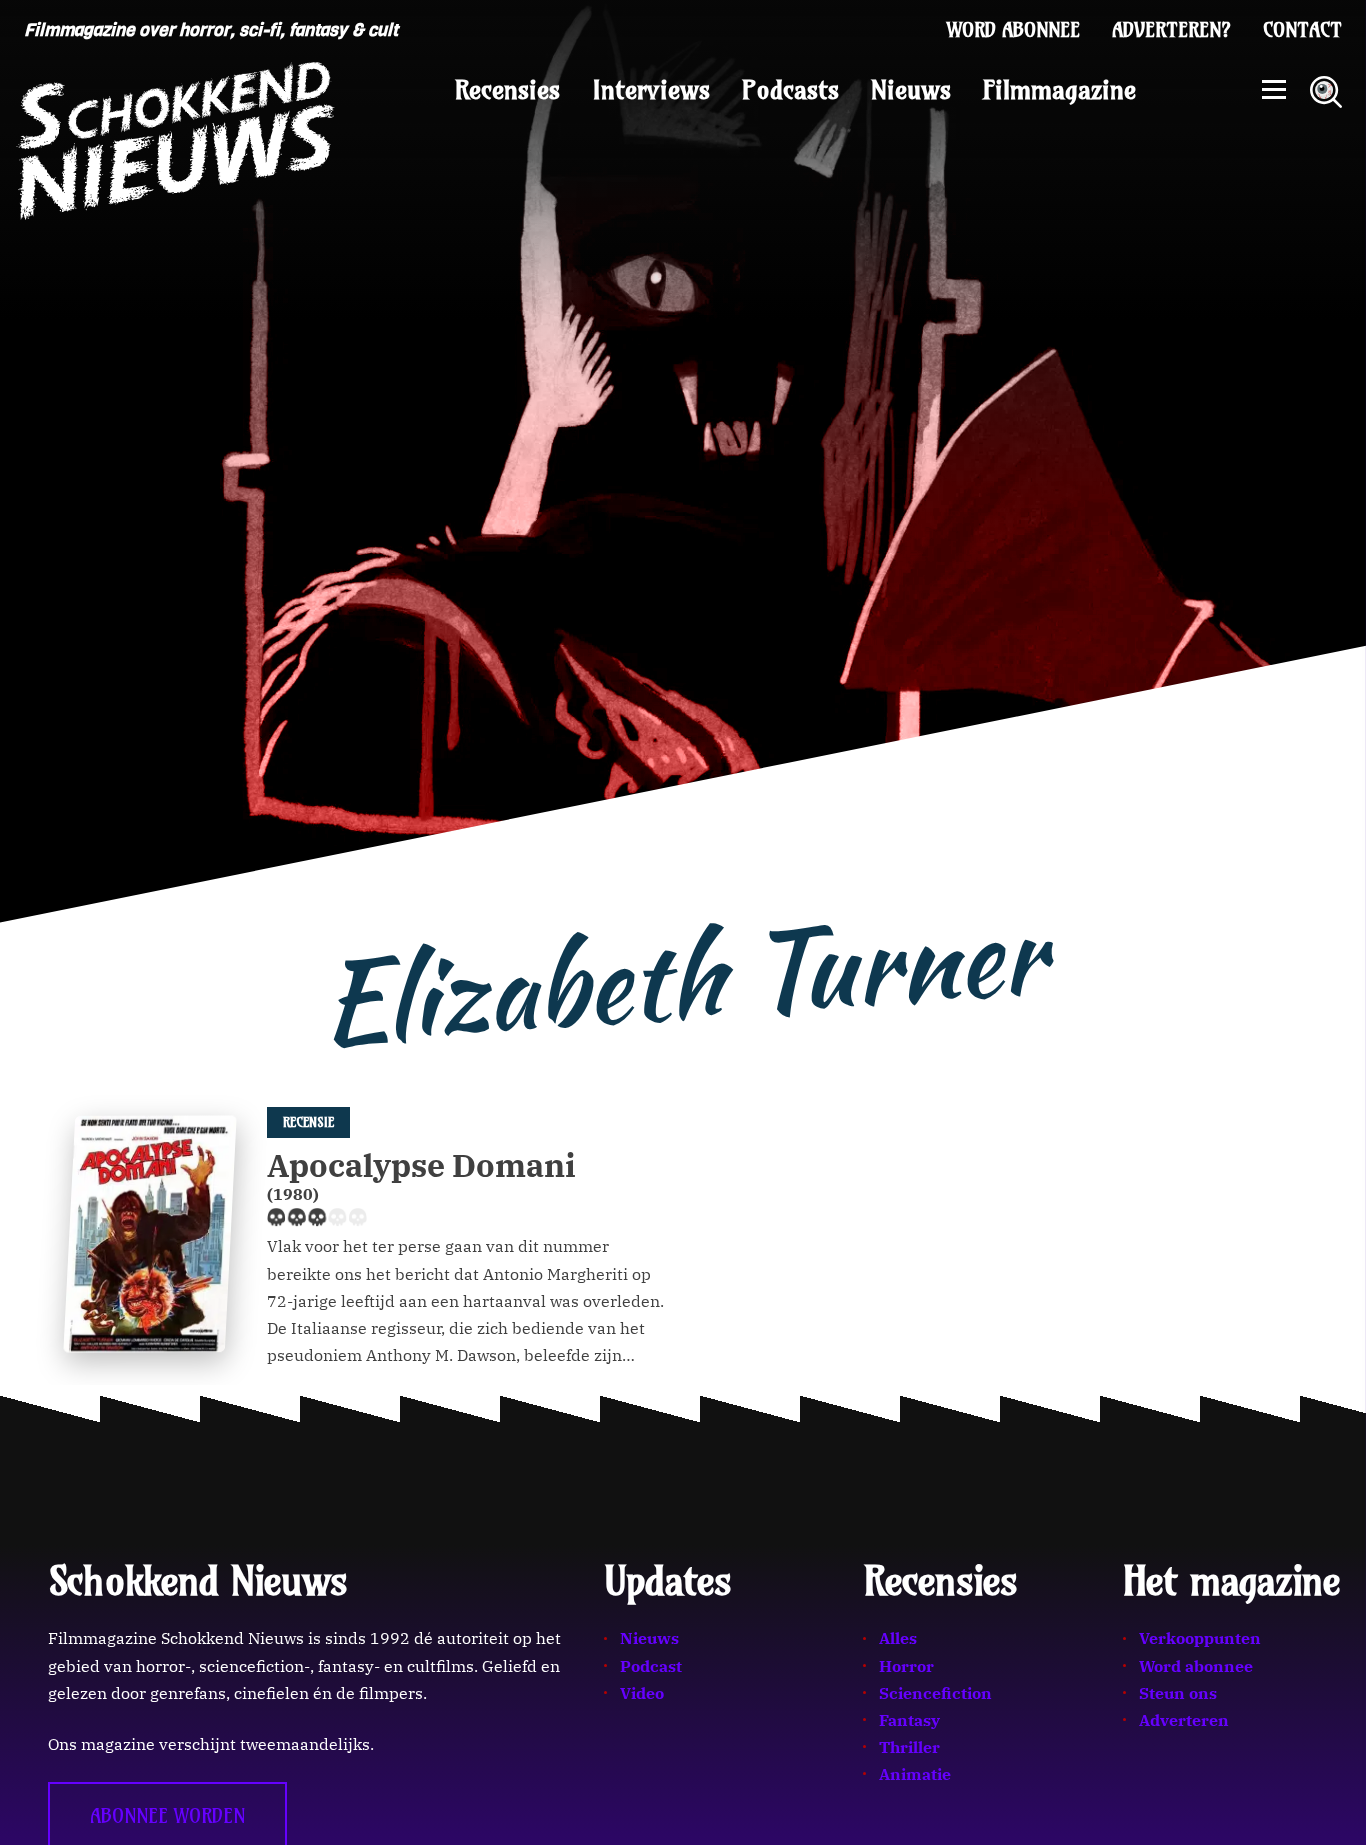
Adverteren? (1171, 30)
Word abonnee (1013, 30)
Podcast (651, 1666)
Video (642, 1693)
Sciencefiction (935, 1693)
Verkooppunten (1200, 1638)
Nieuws (911, 90)
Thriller (909, 1747)
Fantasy (909, 1720)
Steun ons (1178, 1693)
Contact (1302, 30)
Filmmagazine (1059, 90)
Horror (906, 1666)
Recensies (507, 90)
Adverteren (1184, 1720)
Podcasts (790, 90)
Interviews (651, 90)
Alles (898, 1638)
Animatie (915, 1774)
